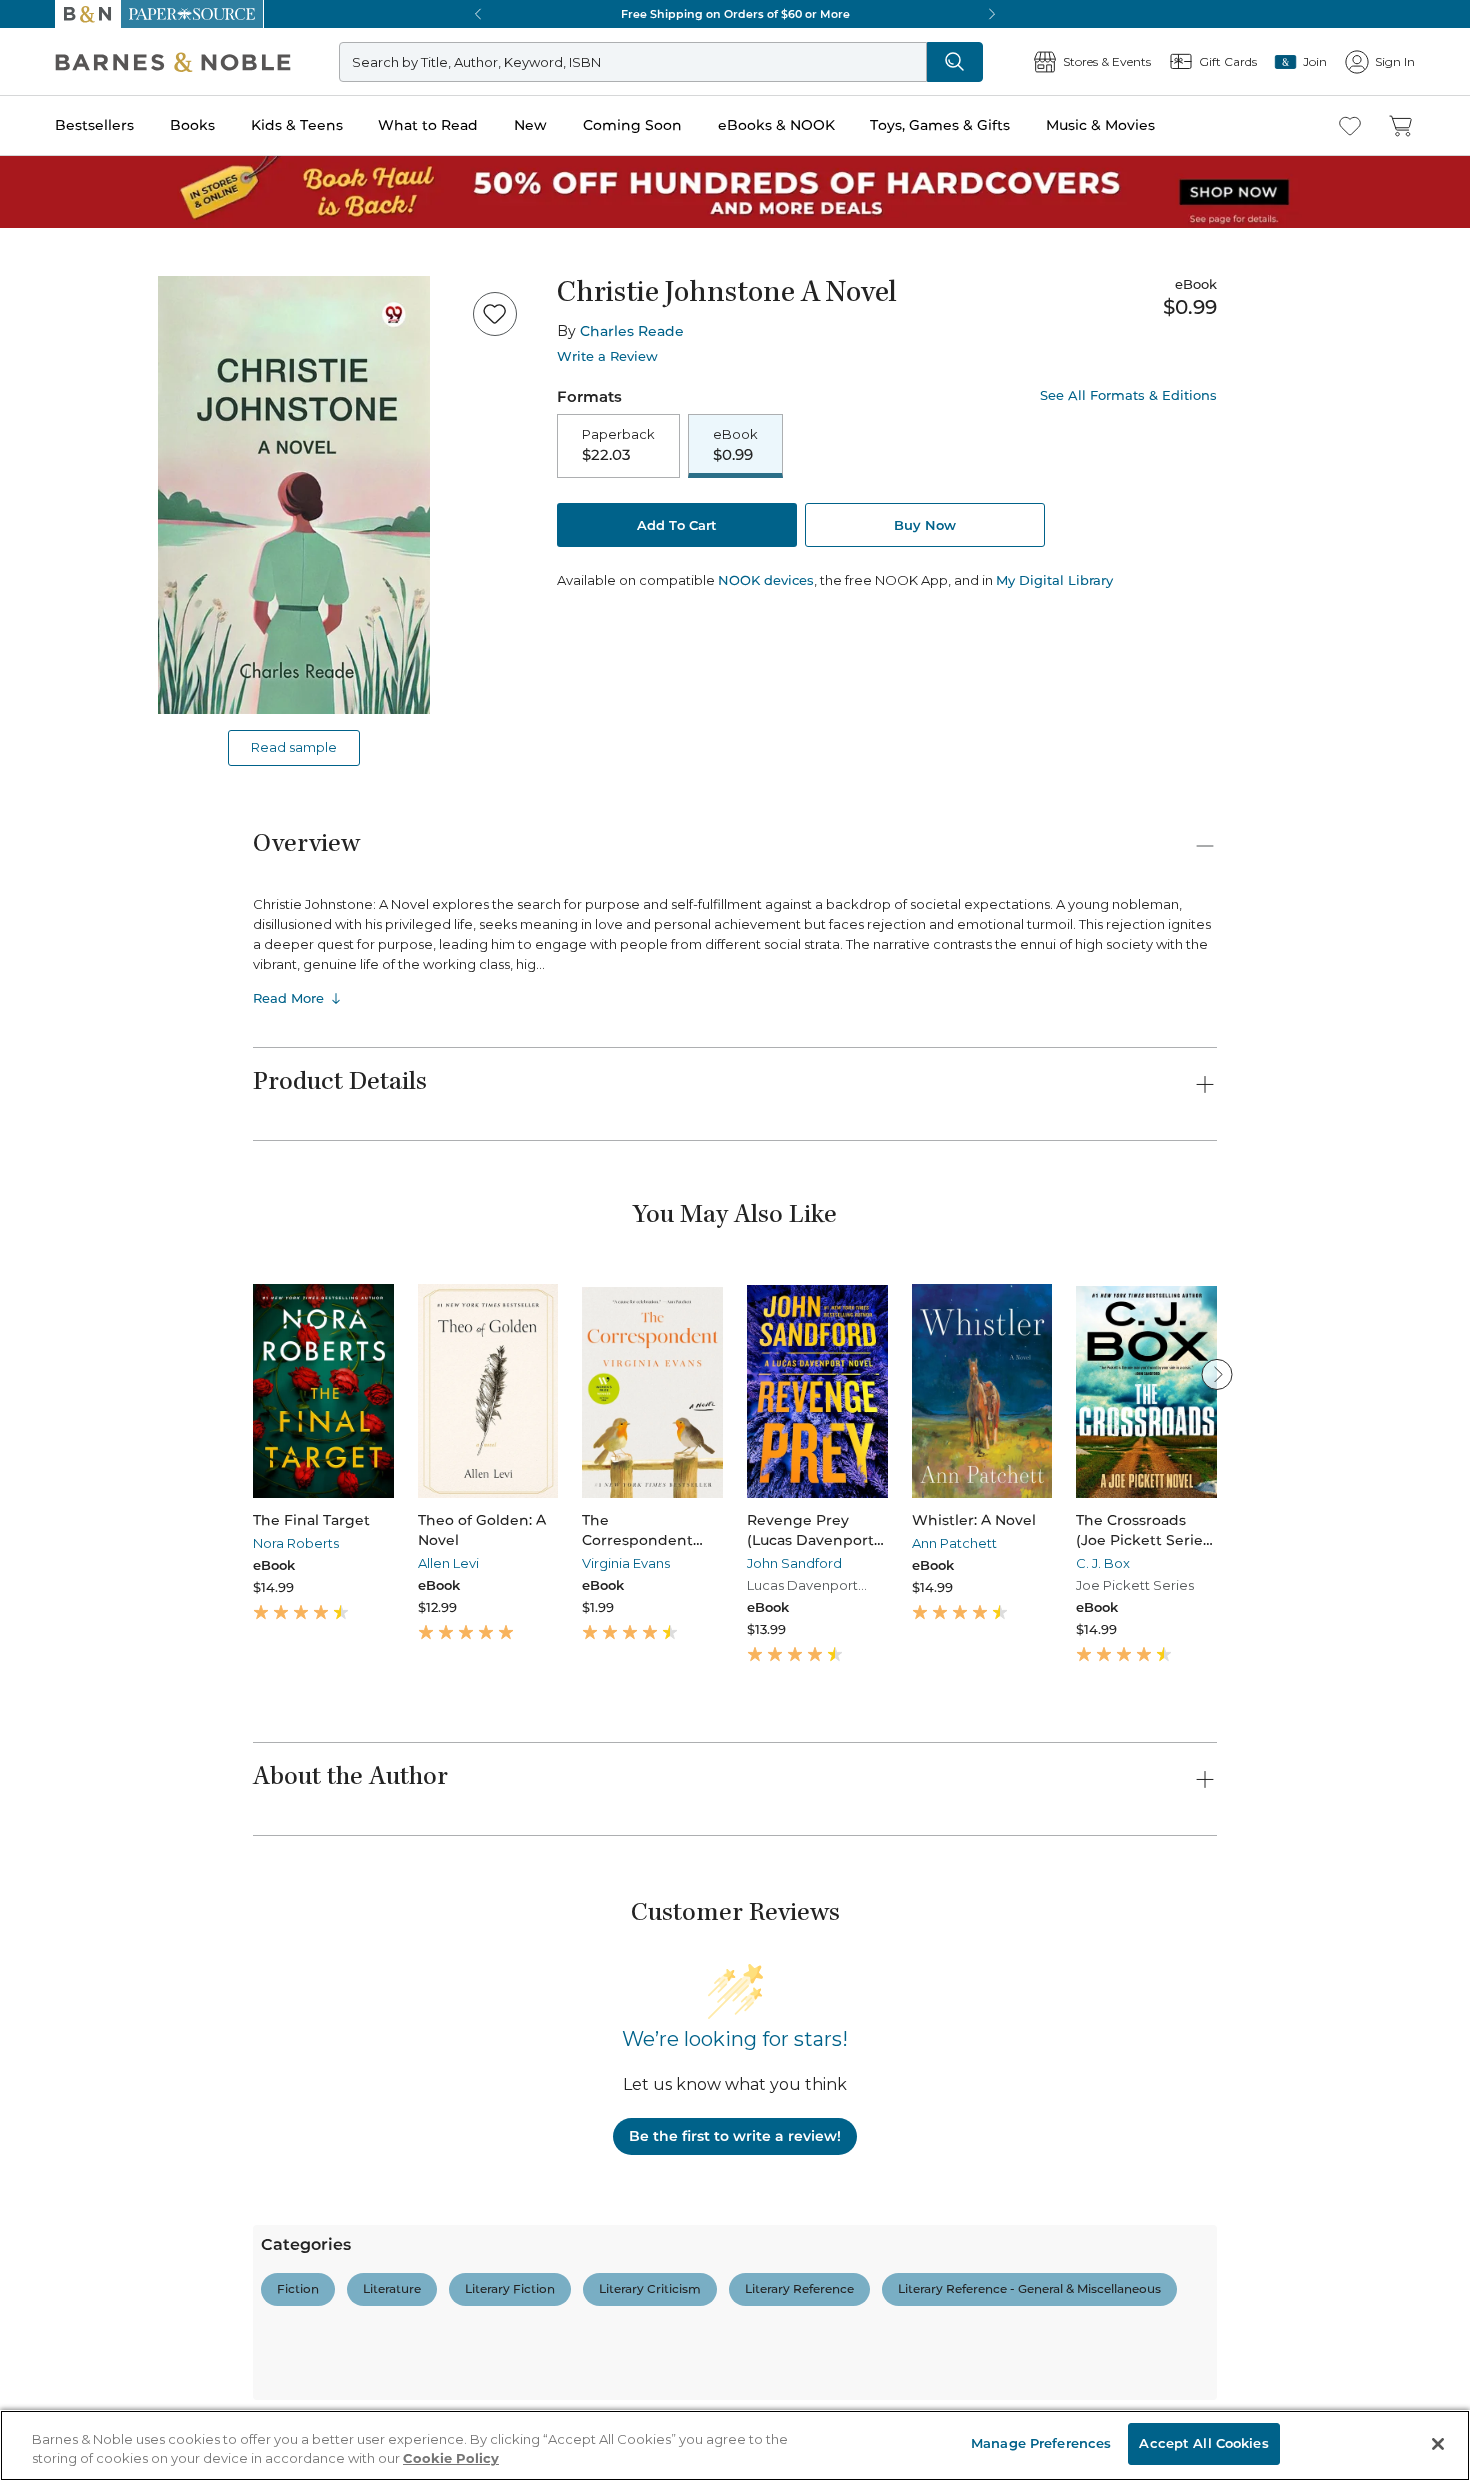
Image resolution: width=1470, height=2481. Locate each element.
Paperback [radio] (618, 445)
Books (192, 125)
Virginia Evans (626, 1563)
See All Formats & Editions (1128, 395)
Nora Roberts (296, 1543)
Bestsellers (94, 125)
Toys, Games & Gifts (940, 125)
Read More (288, 998)
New (530, 125)
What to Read (428, 125)
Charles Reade (632, 331)
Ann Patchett (954, 1543)
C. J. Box (1103, 1563)
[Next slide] (1217, 1374)
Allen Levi (448, 1563)
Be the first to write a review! (735, 2136)
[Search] (955, 62)
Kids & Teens (297, 125)
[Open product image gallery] (294, 495)
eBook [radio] (735, 445)
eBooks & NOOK (776, 125)
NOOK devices (766, 580)
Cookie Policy (451, 2459)
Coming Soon (632, 125)
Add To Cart (677, 525)
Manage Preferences (1041, 2443)
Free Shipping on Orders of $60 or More (735, 14)
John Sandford (794, 1563)
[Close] (1438, 2444)
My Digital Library (1054, 580)
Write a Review (607, 356)
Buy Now (925, 525)
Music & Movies (1100, 125)
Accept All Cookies (1203, 2443)
